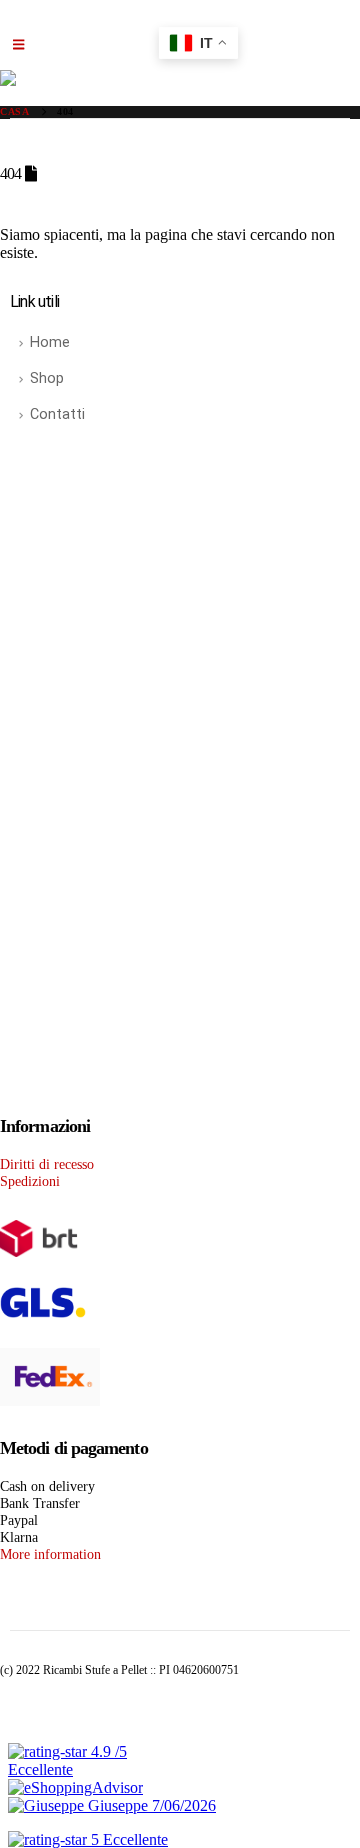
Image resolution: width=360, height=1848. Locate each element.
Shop (47, 378)
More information (50, 1554)
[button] (18, 45)
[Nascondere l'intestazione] (180, 78)
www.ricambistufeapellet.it (217, 574)
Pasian (290, 838)
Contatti (57, 414)
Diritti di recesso (47, 1164)
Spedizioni (30, 1181)
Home (50, 342)
